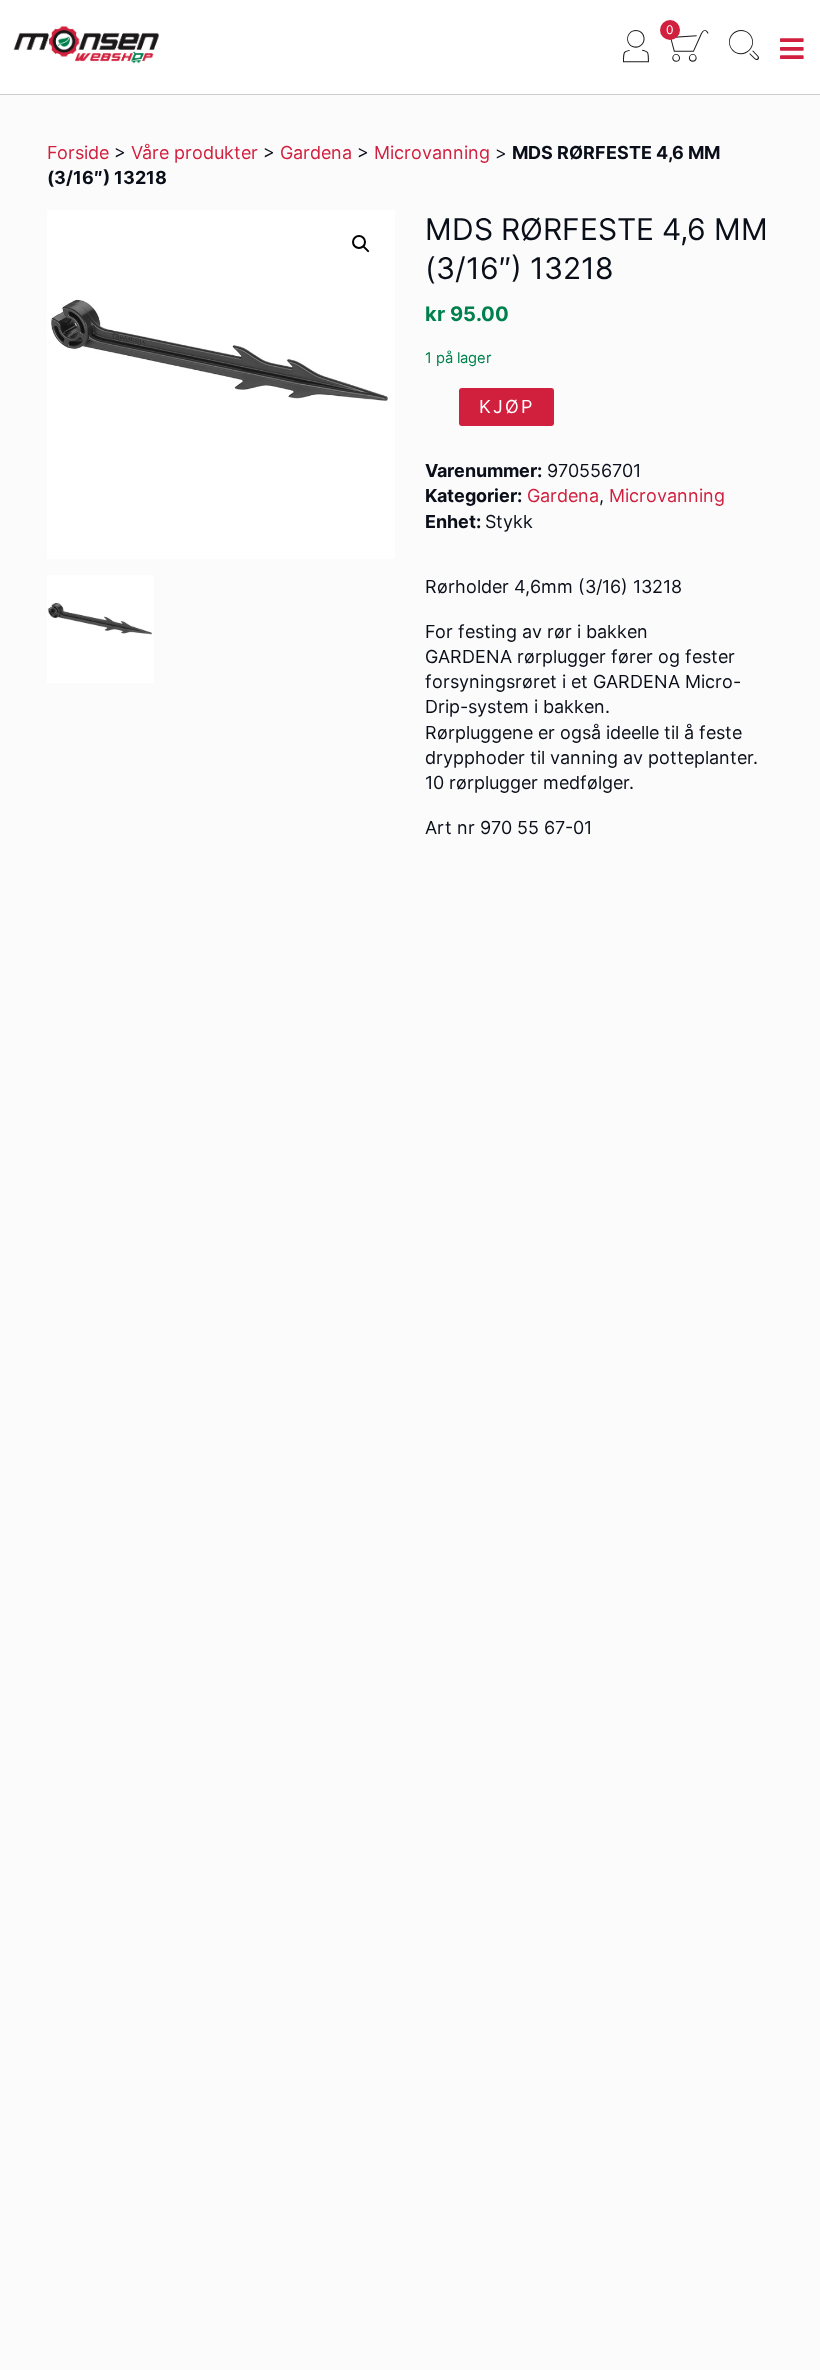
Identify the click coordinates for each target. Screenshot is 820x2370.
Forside (78, 152)
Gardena (316, 152)
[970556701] (100, 628)
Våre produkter (194, 152)
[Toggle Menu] (792, 49)
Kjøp (506, 406)
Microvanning (432, 152)
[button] (361, 244)
